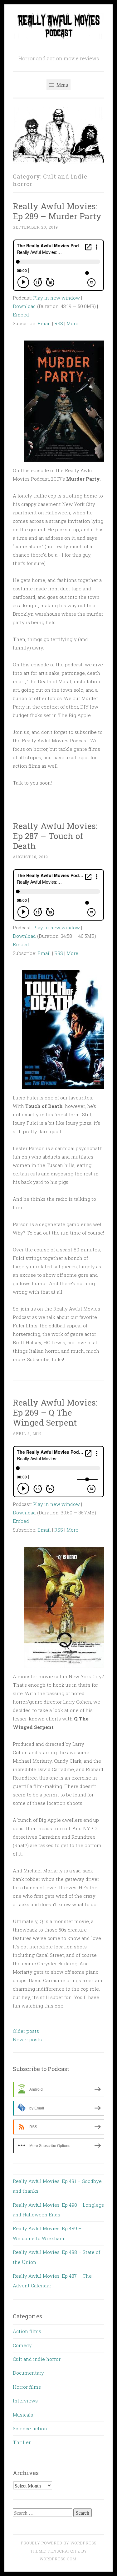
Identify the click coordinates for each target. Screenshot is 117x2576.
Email (44, 323)
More (72, 323)
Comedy (22, 2345)
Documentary (28, 2373)
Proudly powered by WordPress (59, 2543)
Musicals (23, 2415)
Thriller (22, 2442)
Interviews (25, 2401)
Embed (21, 315)
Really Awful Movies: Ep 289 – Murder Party (57, 211)
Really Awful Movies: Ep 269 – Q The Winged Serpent (55, 1412)
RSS (59, 323)
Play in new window (56, 298)
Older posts (26, 2031)
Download (24, 306)
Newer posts (27, 2039)
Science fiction (30, 2428)
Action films (27, 2331)
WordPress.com (58, 2559)
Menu (62, 85)
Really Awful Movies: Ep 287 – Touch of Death (55, 836)
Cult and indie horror (37, 2359)
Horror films (27, 2387)
